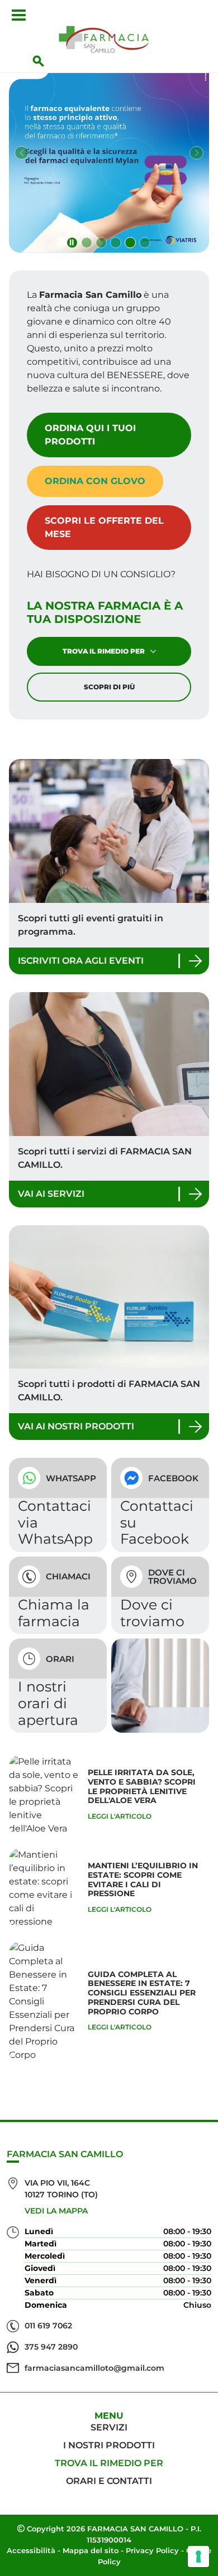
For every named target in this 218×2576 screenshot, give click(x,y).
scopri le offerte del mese (104, 527)
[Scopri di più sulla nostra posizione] (160, 1595)
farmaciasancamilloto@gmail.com (94, 2368)
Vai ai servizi (51, 1194)
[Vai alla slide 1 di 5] (87, 243)
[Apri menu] (19, 15)
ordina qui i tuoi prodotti (90, 435)
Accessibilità (31, 2550)
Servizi (109, 2427)
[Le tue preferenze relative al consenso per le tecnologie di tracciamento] (198, 2556)
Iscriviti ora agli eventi (81, 961)
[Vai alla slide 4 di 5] (130, 243)
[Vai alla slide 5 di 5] (145, 243)
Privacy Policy (152, 2550)
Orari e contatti (109, 2481)
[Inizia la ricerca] (39, 61)
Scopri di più (109, 687)
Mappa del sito (91, 2550)
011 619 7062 (48, 2326)
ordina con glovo (95, 481)
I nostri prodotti (109, 2445)
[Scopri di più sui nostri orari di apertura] (58, 1686)
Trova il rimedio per (104, 651)
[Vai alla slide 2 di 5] (101, 243)
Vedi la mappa (56, 2211)
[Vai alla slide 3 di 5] (116, 243)
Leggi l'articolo (120, 1816)
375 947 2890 (51, 2347)
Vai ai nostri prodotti (76, 1426)
